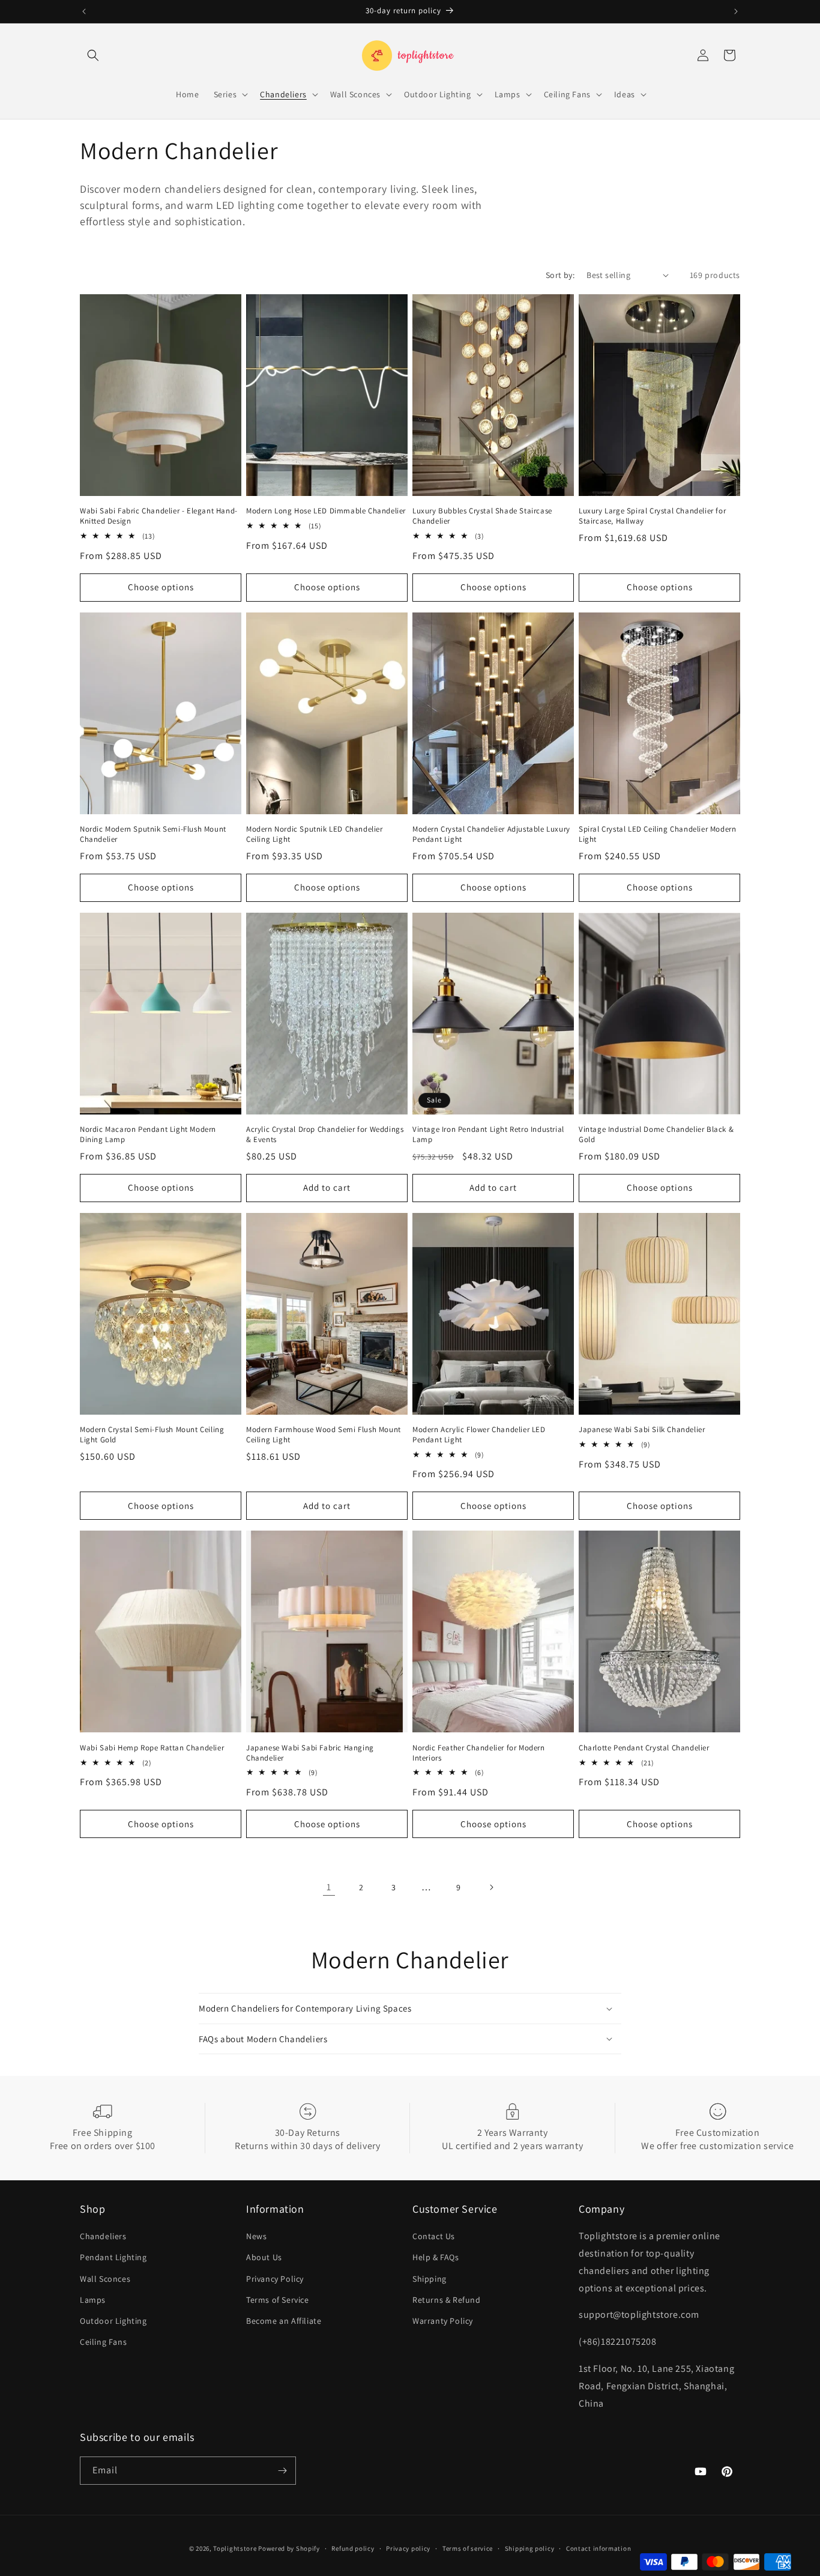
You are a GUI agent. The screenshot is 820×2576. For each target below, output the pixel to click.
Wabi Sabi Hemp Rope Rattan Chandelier (152, 1748)
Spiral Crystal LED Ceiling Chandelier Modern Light (657, 834)
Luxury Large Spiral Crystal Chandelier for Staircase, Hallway (652, 516)
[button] (93, 55)
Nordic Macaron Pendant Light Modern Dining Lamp (148, 1135)
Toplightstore (235, 2548)
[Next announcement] (736, 11)
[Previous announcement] (84, 11)
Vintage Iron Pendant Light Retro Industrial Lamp (488, 1135)
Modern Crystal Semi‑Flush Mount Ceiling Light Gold (152, 1435)
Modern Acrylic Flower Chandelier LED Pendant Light (479, 1435)
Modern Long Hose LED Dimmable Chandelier (326, 511)
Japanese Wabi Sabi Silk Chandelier (642, 1430)
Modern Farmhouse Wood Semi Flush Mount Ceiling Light (324, 1435)
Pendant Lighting (113, 2257)
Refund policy (353, 2548)
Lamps (93, 2300)
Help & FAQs (436, 2257)
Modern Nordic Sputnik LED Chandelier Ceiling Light (315, 834)
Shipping (430, 2279)
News (256, 2236)
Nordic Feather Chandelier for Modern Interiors (479, 1753)
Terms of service (468, 2548)
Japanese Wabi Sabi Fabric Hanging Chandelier (310, 1753)
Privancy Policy (275, 2279)
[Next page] (491, 1887)
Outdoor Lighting (113, 2321)
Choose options (161, 587)
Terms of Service (278, 2300)
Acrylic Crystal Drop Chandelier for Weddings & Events (325, 1135)
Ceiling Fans (103, 2342)
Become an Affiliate (284, 2321)
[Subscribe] (282, 2471)
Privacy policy (408, 2548)
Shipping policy (530, 2548)
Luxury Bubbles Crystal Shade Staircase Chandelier (482, 516)
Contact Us (434, 2236)
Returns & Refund (447, 2300)
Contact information (598, 2548)
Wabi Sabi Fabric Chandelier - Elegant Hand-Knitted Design (159, 516)
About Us (264, 2257)
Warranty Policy (443, 2321)
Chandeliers (103, 2236)
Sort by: (560, 275)
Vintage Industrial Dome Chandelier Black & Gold (656, 1135)
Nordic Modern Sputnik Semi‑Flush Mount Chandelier (153, 834)
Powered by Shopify (289, 2548)
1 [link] (329, 1887)
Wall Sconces (105, 2279)
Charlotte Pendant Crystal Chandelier (644, 1748)
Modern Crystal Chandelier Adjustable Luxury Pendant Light (491, 834)
